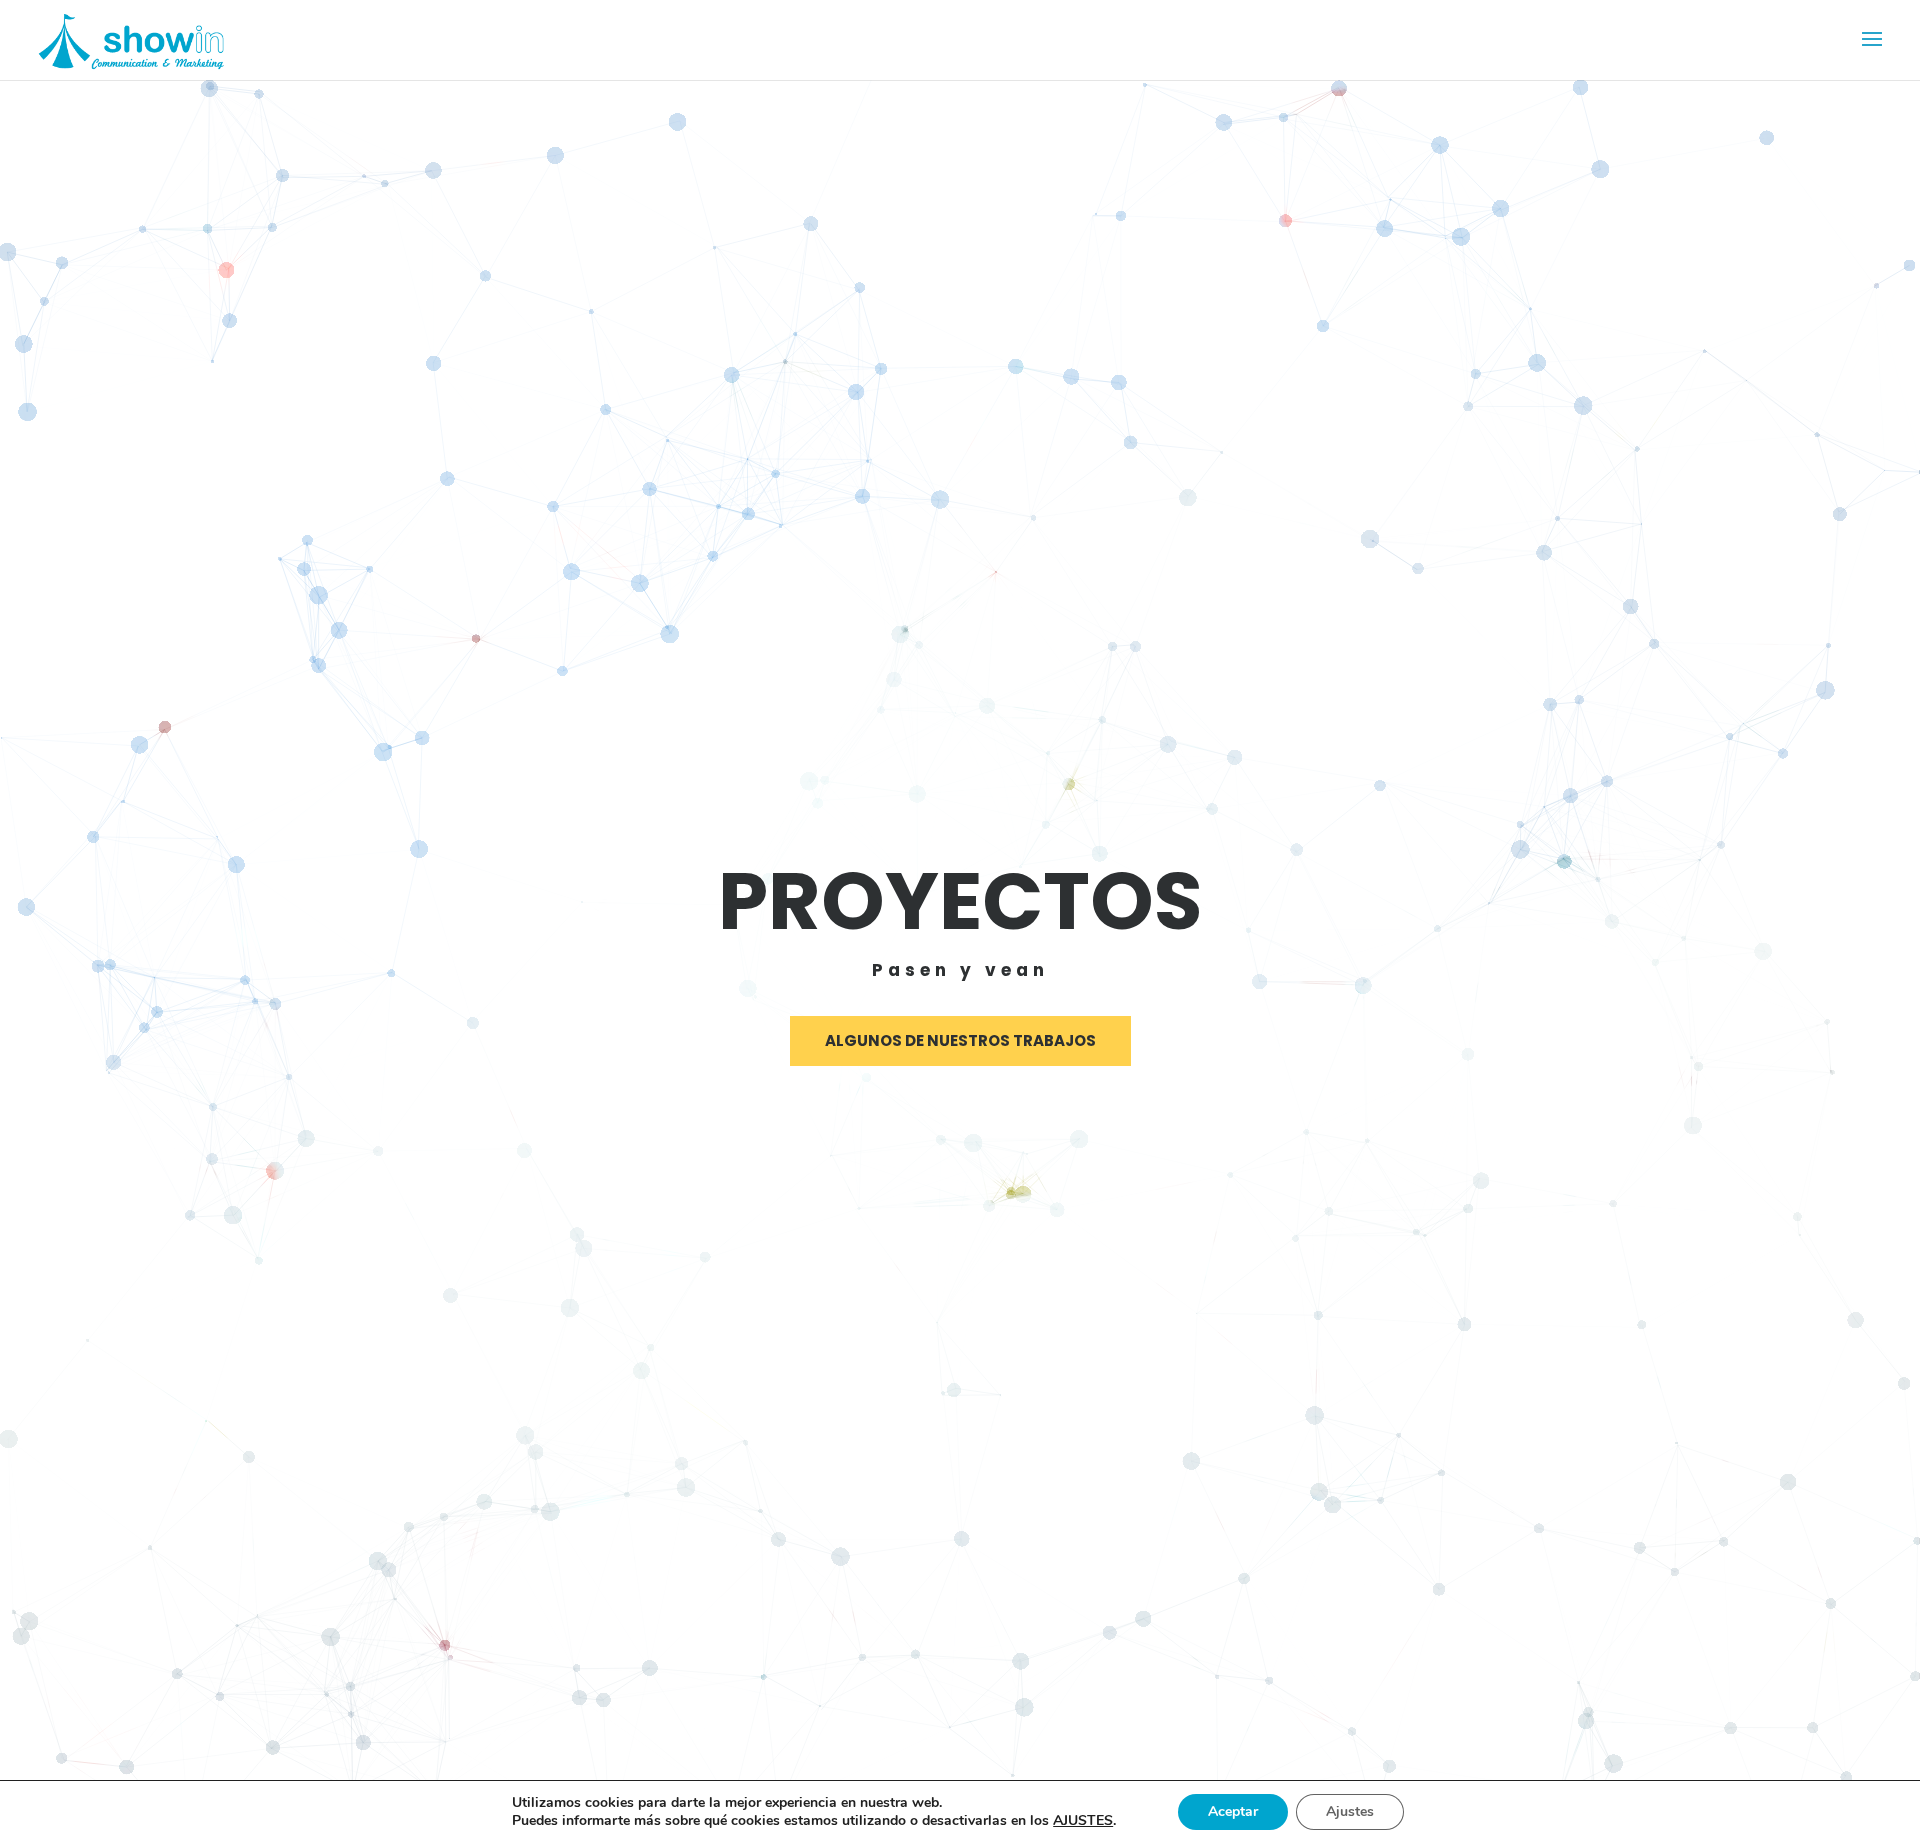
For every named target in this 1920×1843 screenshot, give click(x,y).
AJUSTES (1083, 1821)
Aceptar (1233, 1811)
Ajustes (1350, 1811)
